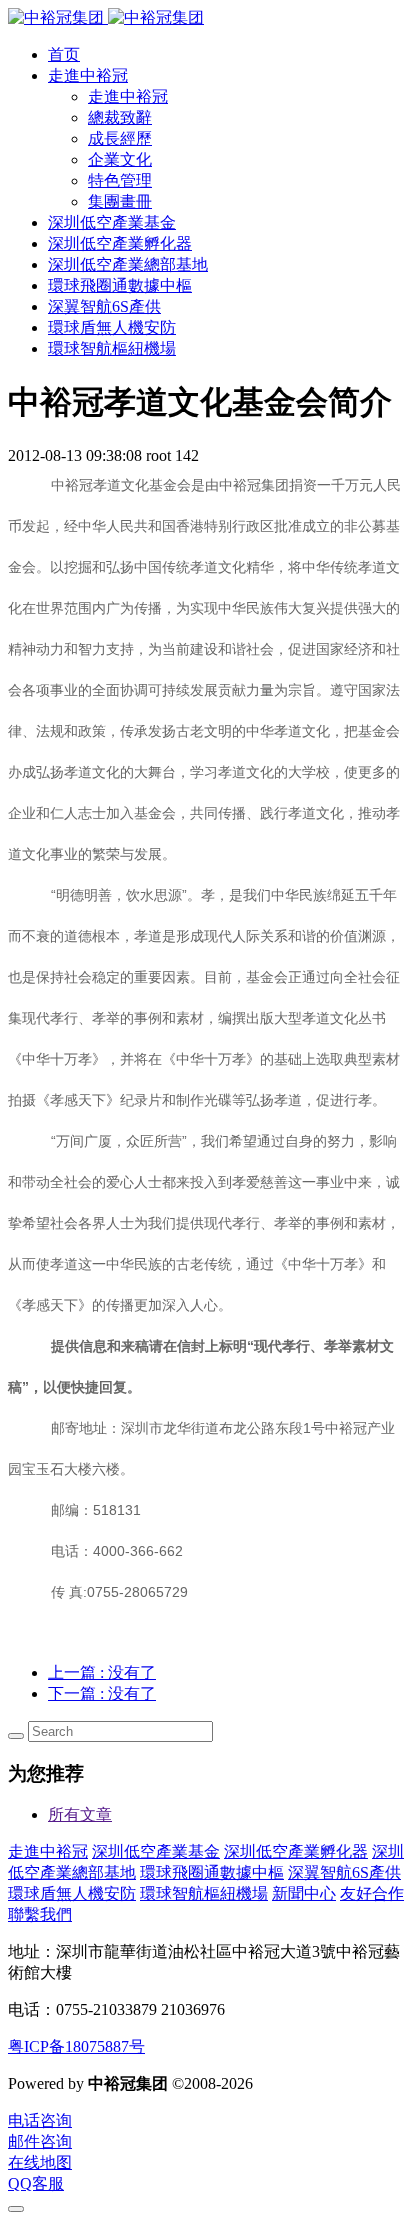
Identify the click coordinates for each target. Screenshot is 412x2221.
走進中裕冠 (48, 1851)
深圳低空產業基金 (156, 1851)
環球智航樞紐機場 (204, 1893)
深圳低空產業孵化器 (296, 1851)
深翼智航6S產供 (344, 1872)
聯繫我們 (40, 1914)
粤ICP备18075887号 (76, 2046)
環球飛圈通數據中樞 (212, 1872)
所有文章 (80, 1814)
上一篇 (102, 1672)
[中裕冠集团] (106, 17)
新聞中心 (304, 1893)
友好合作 (372, 1893)
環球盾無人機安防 (72, 1893)
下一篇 (102, 1693)
